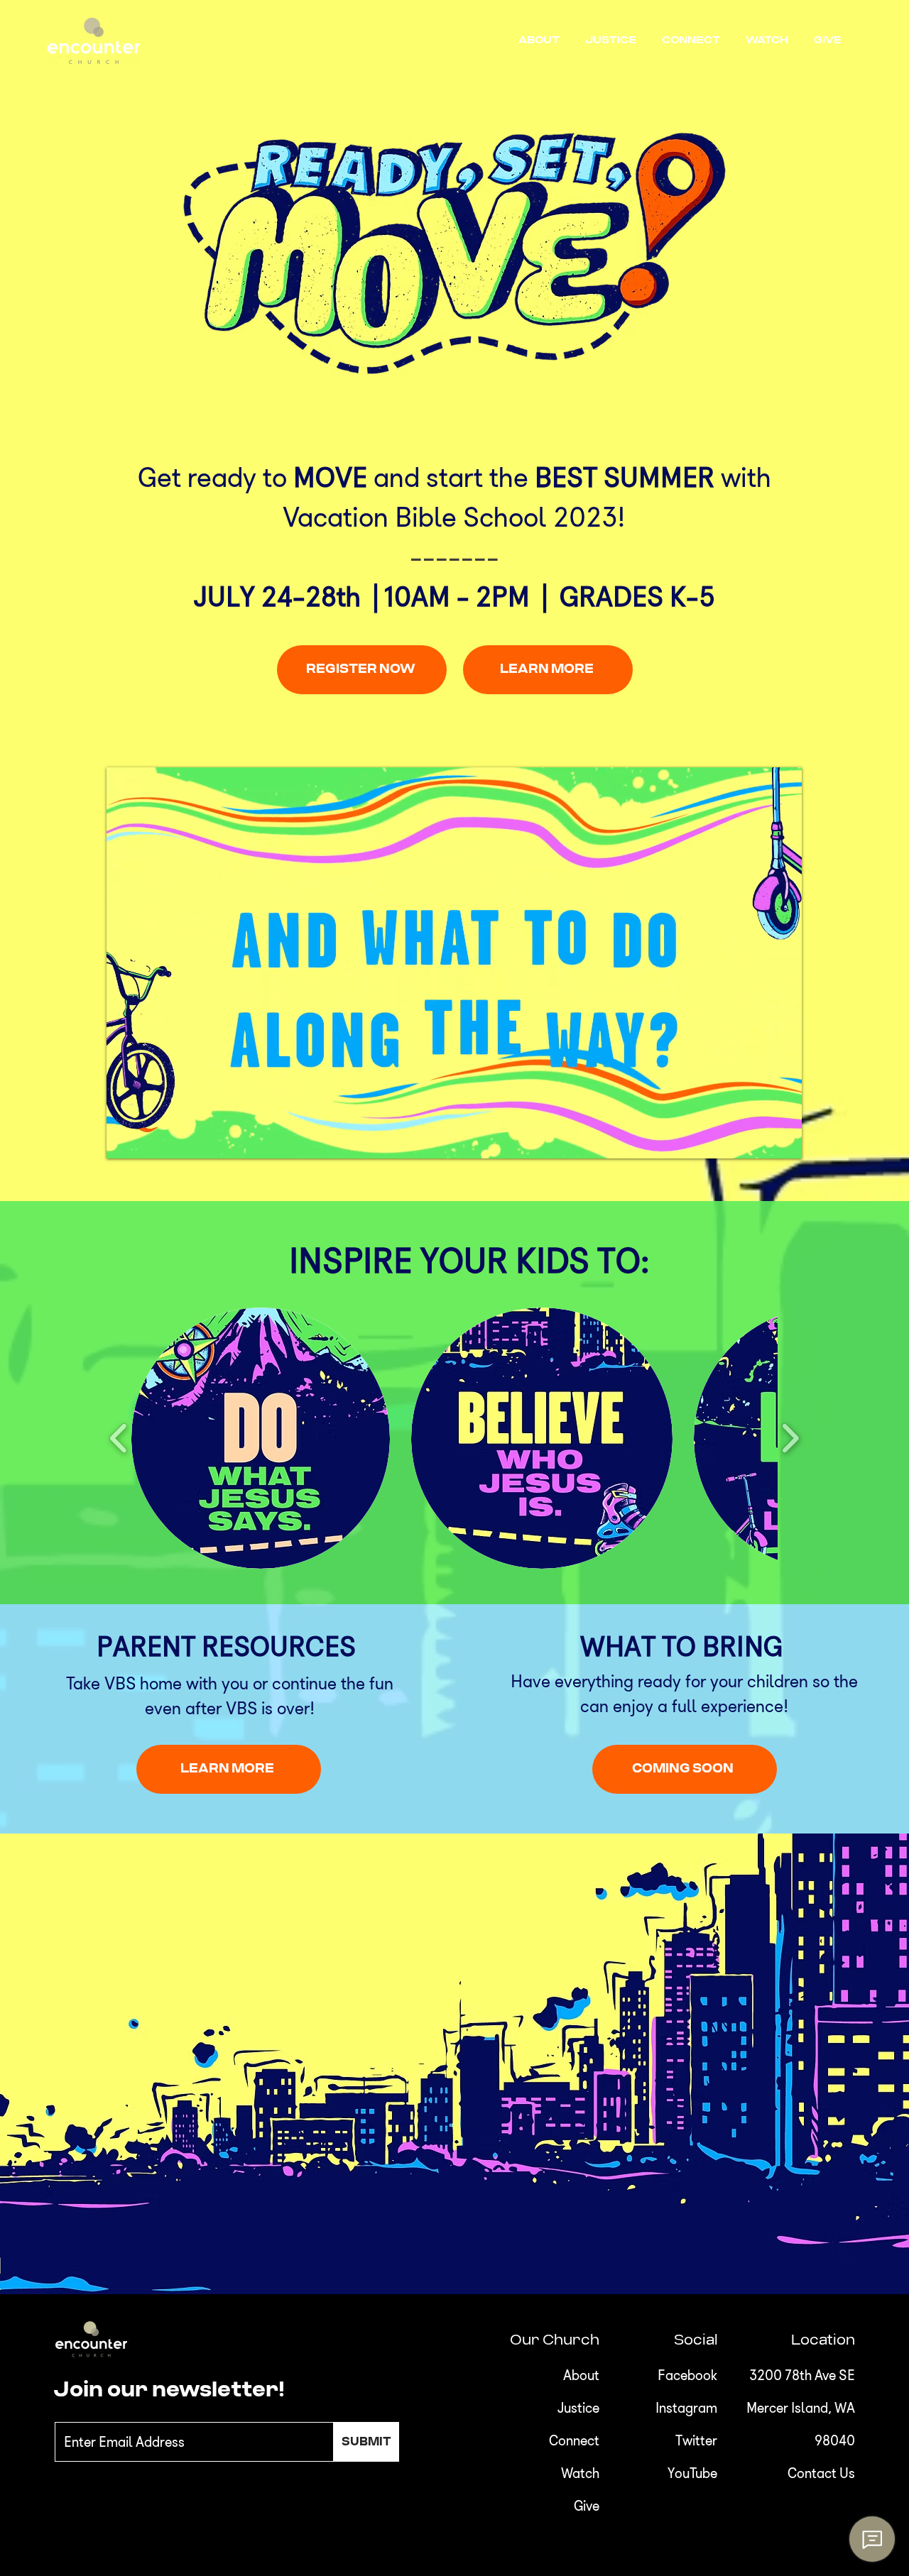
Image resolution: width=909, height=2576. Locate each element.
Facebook (687, 2375)
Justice (578, 2408)
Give (587, 2506)
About (581, 2375)
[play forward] (790, 1438)
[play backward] (119, 1438)
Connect (574, 2440)
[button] (541, 40)
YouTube (692, 2473)
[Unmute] (149, 1139)
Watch (580, 2473)
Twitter (696, 2440)
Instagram (686, 2408)
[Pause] (125, 1139)
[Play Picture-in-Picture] (758, 1139)
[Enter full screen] (783, 1139)
